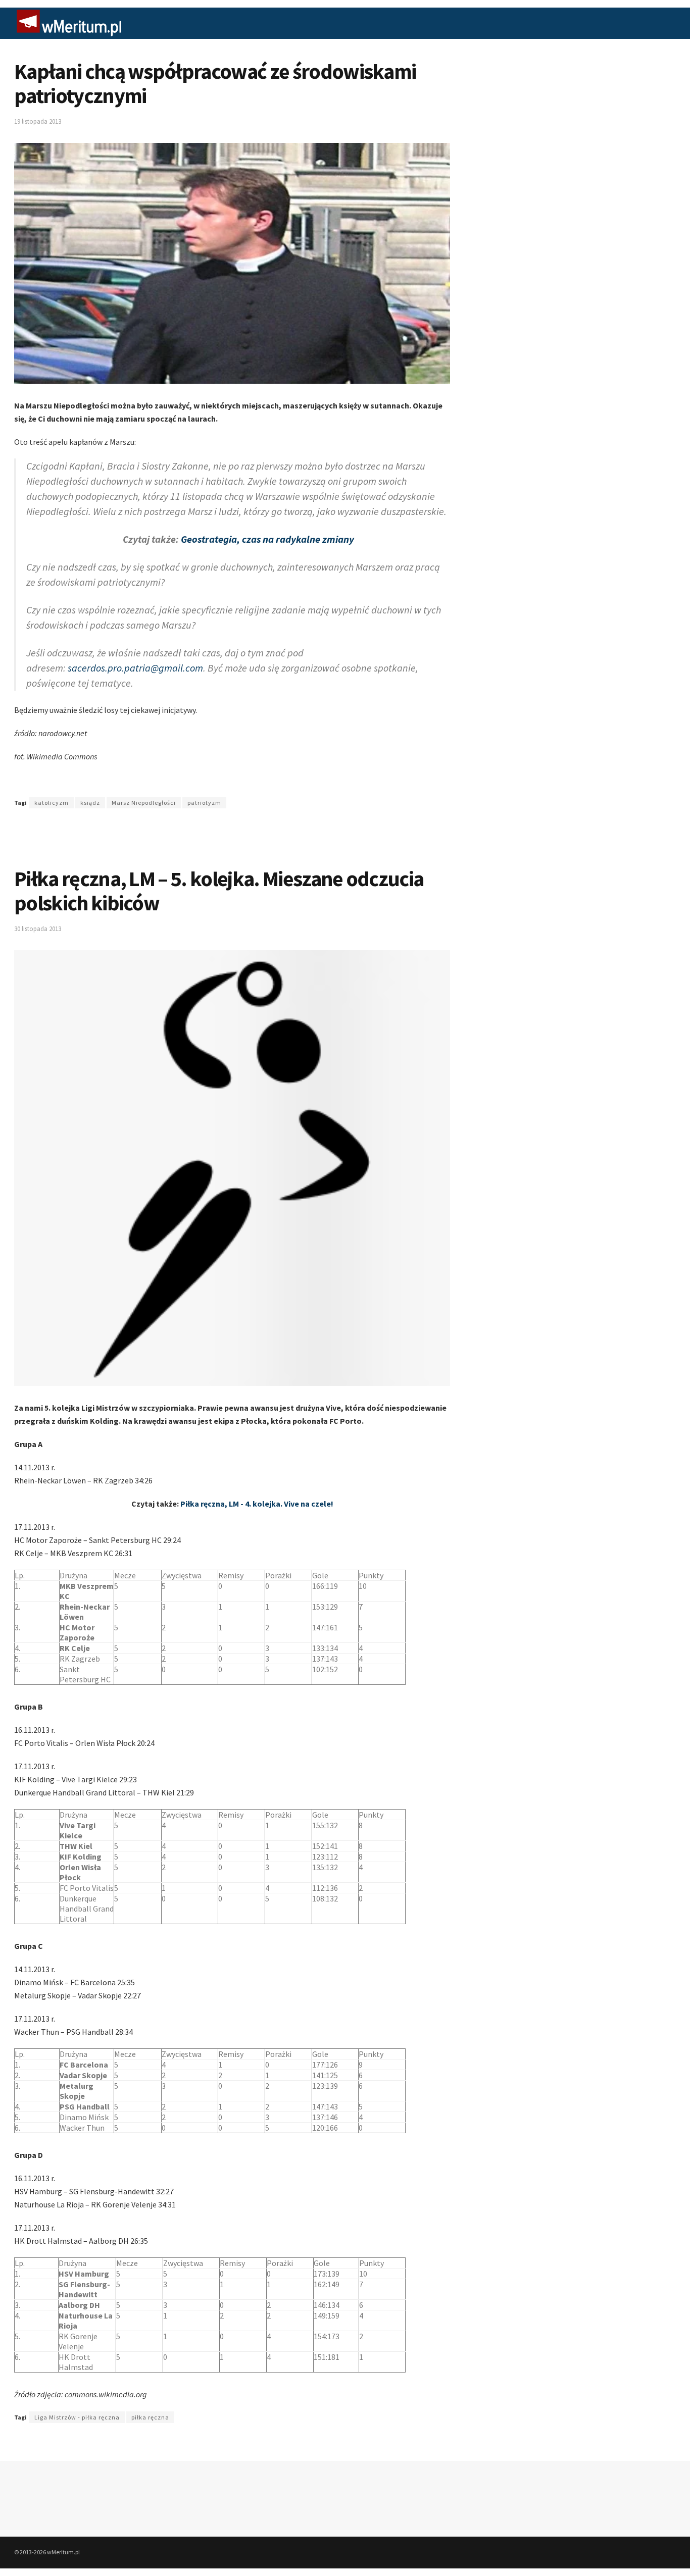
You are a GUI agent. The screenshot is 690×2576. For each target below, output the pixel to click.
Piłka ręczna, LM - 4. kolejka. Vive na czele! (257, 1504)
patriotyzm (204, 803)
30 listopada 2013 (38, 929)
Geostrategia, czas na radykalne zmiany (267, 539)
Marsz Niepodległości (144, 803)
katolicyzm (52, 803)
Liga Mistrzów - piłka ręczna (77, 2417)
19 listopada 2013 (38, 121)
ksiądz (90, 803)
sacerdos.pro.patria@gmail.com (135, 668)
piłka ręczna (150, 2417)
